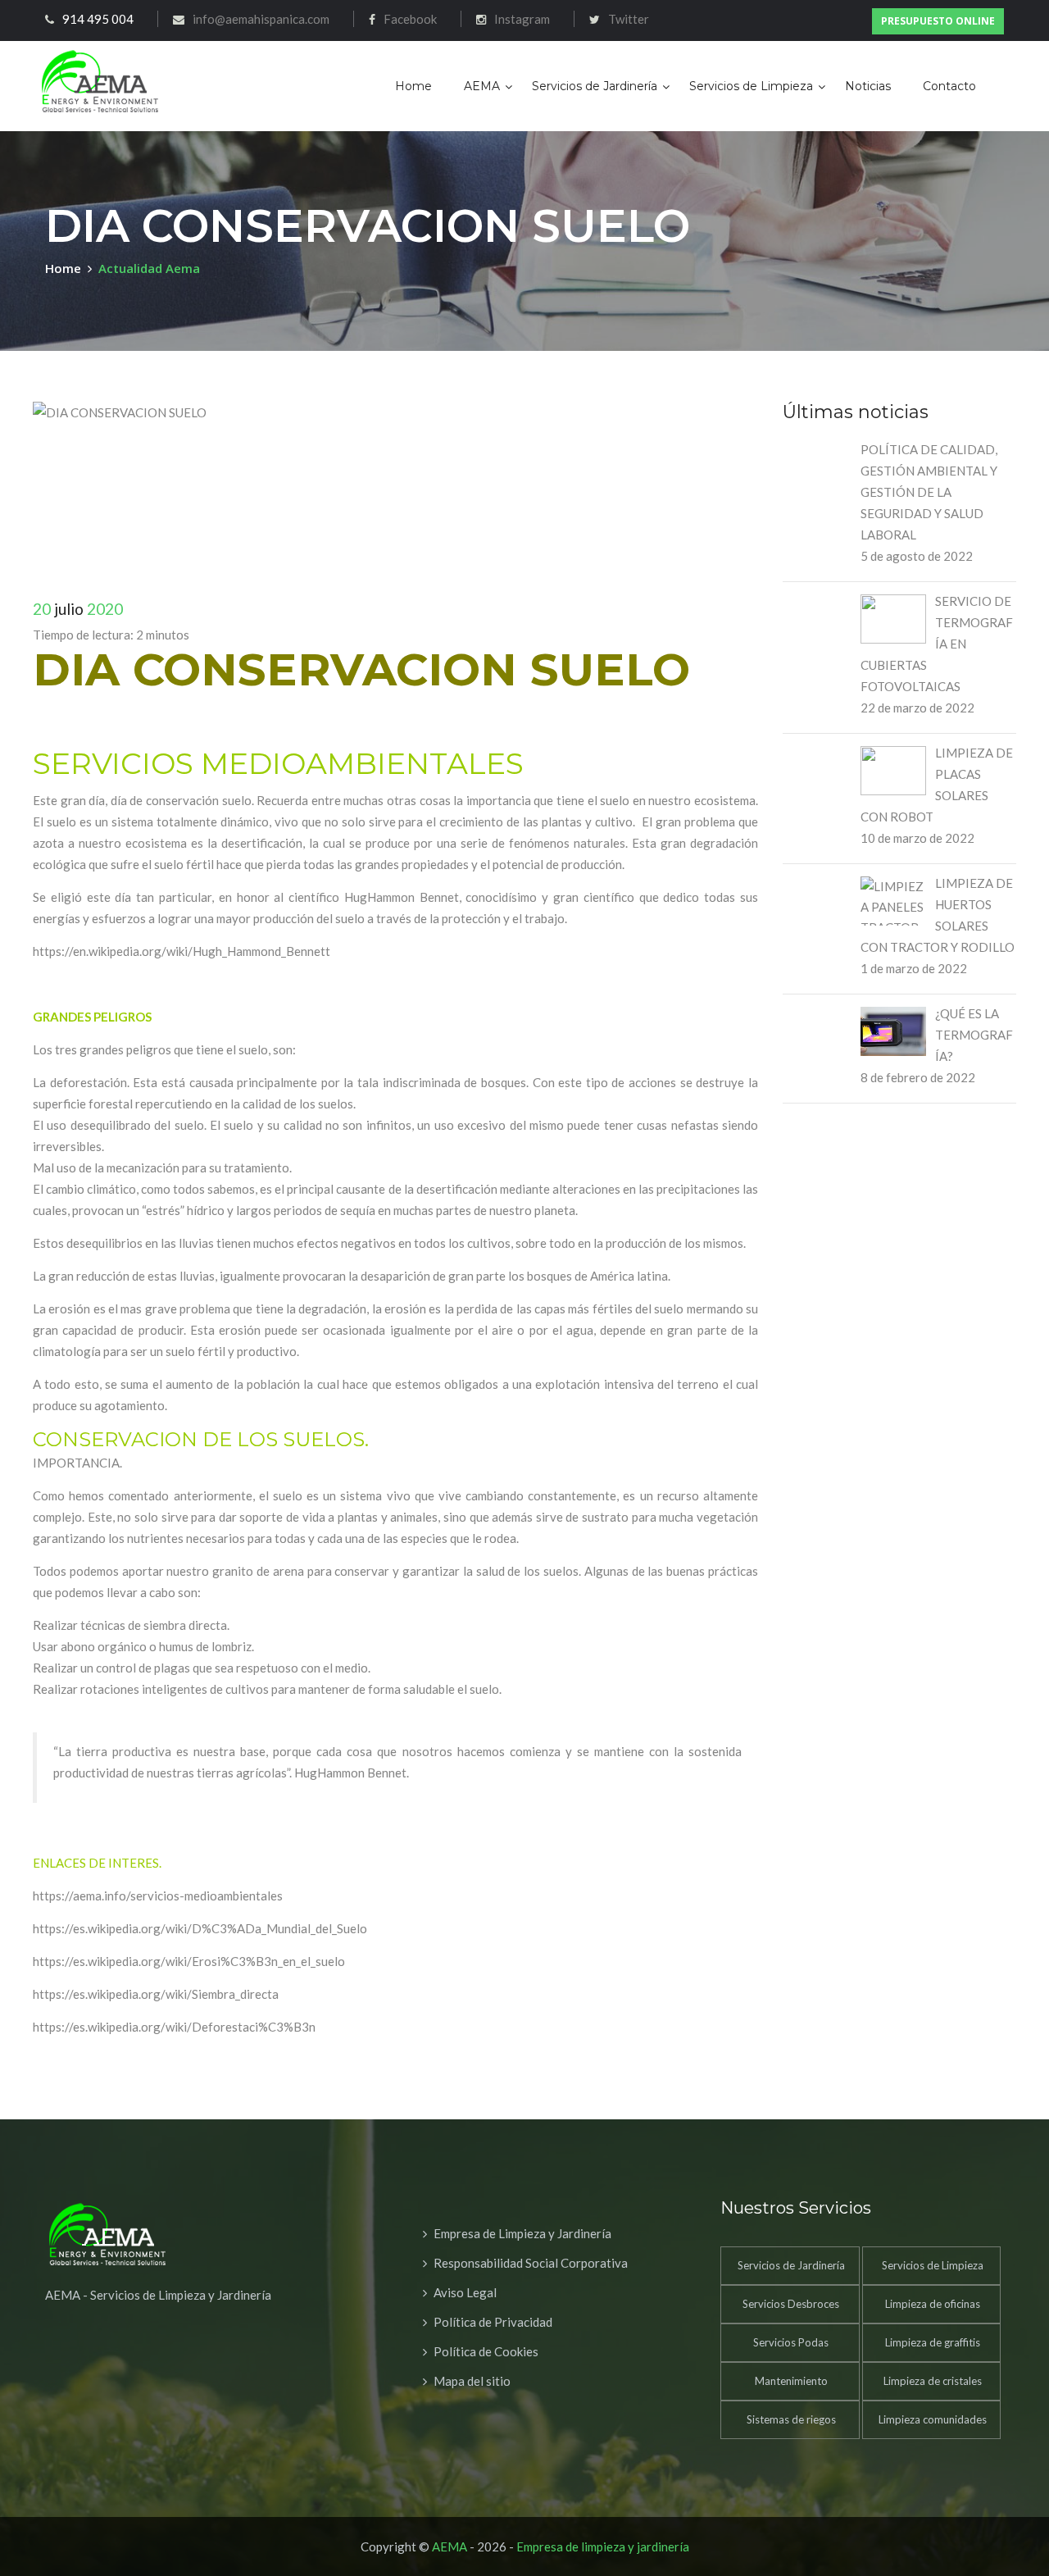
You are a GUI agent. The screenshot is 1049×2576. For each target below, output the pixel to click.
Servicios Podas (791, 2342)
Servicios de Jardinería (595, 86)
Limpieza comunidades (933, 2419)
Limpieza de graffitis (933, 2342)
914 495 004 (98, 19)
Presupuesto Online (938, 21)
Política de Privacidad (493, 2322)
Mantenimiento (791, 2381)
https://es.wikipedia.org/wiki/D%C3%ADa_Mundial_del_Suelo (200, 1928)
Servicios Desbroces (791, 2304)
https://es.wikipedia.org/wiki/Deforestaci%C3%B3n (174, 2027)
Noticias (868, 86)
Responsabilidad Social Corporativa (531, 2263)
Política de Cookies (486, 2351)
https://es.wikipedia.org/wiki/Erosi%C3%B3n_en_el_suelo (189, 1961)
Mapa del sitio (472, 2381)
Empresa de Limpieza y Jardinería (522, 2233)
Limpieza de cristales (933, 2381)
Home (413, 86)
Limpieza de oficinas (933, 2304)
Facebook (410, 19)
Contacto (949, 86)
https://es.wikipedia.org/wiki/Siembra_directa (156, 1994)
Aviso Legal (465, 2292)
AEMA (482, 86)
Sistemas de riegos (791, 2419)
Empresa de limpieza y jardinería (603, 2546)
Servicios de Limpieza (751, 86)
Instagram (522, 19)
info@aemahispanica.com (261, 19)
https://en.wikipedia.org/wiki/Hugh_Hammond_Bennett (182, 951)
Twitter (629, 19)
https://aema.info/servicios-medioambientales (158, 1896)
